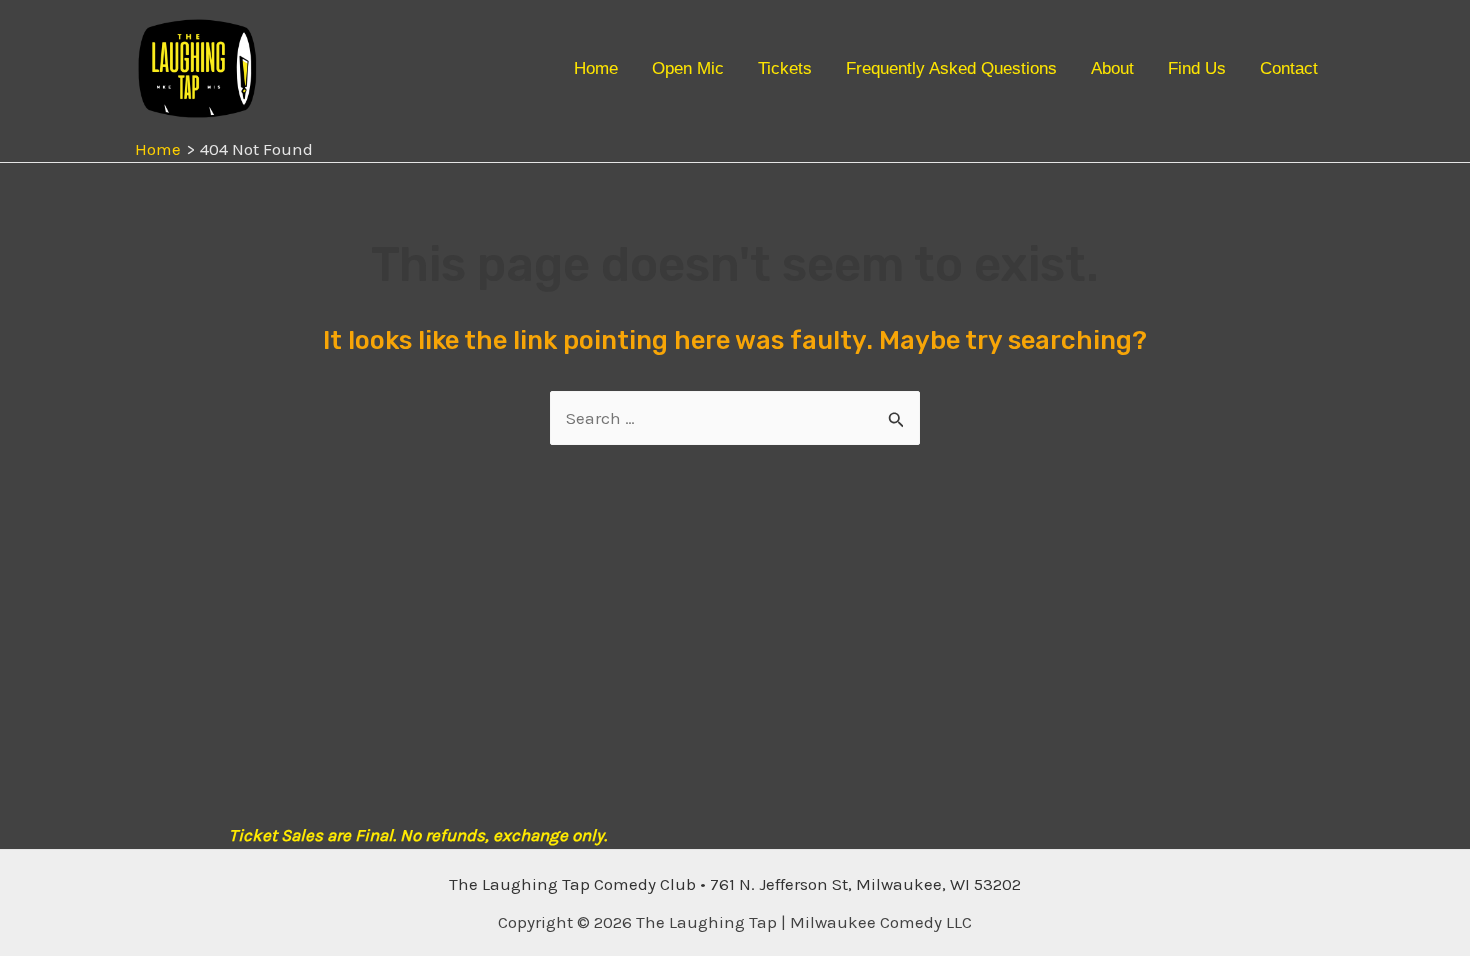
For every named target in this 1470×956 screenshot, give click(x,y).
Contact (1289, 68)
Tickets (785, 68)
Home (596, 68)
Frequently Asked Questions (951, 68)
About (1112, 68)
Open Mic (688, 68)
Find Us (1197, 68)
